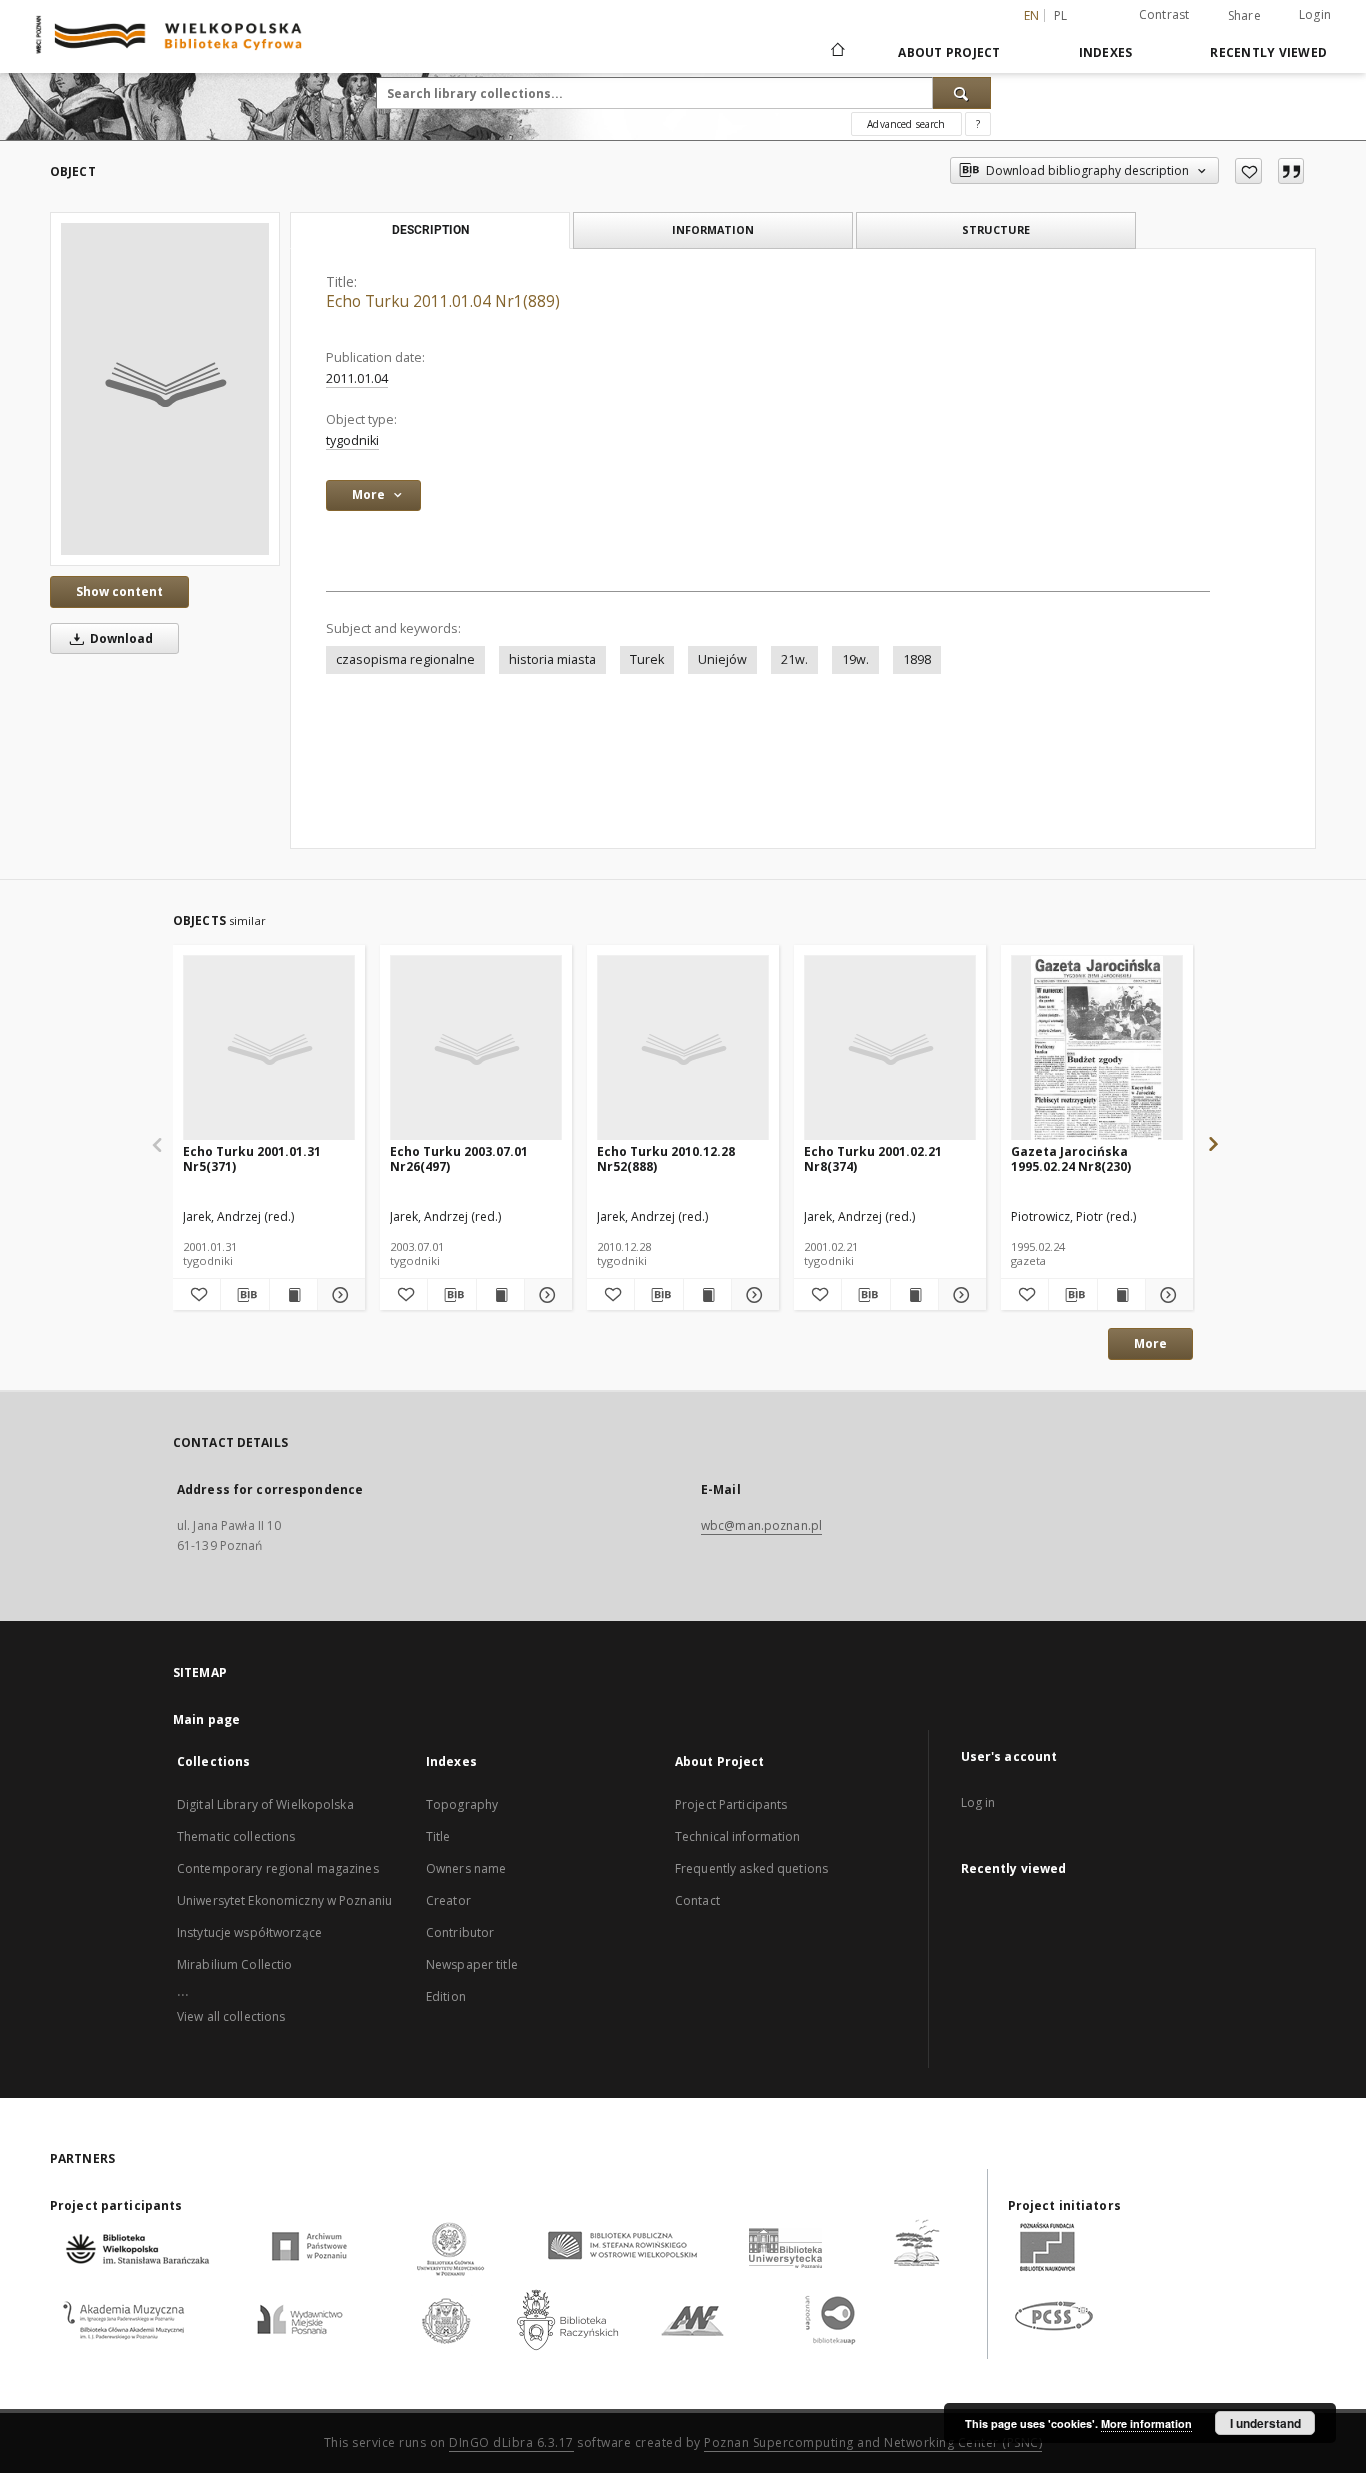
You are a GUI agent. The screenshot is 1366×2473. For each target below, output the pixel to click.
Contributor (460, 1932)
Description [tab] (430, 230)
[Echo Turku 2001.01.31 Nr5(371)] (269, 1048)
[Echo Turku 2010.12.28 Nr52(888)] (683, 1048)
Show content (119, 591)
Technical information (738, 1836)
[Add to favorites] (1248, 171)
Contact (697, 1900)
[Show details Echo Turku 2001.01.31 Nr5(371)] (338, 1295)
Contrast (1164, 14)
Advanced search (906, 124)
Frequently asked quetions (751, 1868)
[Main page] (836, 52)
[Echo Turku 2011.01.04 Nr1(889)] (165, 389)
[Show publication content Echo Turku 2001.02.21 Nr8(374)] (914, 1295)
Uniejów (722, 659)
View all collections (231, 2016)
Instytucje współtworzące (249, 1932)
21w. (794, 659)
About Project (949, 52)
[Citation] (1291, 171)
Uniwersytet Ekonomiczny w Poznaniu (284, 1900)
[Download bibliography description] (244, 1295)
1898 (917, 659)
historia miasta (552, 659)
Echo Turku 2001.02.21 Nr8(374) (873, 1158)
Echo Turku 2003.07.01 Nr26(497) (459, 1158)
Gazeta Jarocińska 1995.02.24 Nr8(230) (1071, 1158)
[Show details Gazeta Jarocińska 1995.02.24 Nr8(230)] (1166, 1295)
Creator (448, 1900)
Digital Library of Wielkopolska (265, 1804)
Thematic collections (236, 1836)
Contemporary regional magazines (278, 1868)
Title (438, 1836)
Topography (462, 1804)
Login (1315, 14)
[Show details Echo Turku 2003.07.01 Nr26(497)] (545, 1295)
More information (1146, 2423)
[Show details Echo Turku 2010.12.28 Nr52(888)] (752, 1295)
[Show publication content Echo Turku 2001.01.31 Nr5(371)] (293, 1295)
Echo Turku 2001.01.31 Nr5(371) (252, 1158)
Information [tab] (713, 229)
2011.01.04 (357, 378)
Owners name (466, 1868)
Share (1244, 16)
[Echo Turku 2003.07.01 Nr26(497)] (476, 1048)
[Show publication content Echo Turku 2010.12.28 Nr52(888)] (707, 1295)
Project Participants (731, 1804)
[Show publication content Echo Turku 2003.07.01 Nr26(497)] (500, 1295)
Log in (978, 1802)
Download (120, 638)
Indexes (1106, 52)
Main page (206, 1719)
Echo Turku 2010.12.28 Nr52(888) (666, 1158)
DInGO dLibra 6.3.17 (511, 2442)
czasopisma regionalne (405, 659)
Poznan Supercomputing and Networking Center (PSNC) (873, 2442)
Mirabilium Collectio (234, 1964)
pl (1061, 15)
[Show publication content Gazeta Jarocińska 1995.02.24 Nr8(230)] (1121, 1295)
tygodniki (352, 440)
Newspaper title (472, 1964)
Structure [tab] (996, 229)
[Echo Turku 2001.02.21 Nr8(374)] (890, 1048)
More (1150, 1343)
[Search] (962, 93)
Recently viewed (1268, 52)
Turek (647, 659)
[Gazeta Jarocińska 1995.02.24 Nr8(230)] (1097, 1048)
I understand (1265, 2423)
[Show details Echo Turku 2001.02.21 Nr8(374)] (959, 1295)
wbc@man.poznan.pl (761, 1525)
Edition (446, 1996)
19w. (855, 659)
